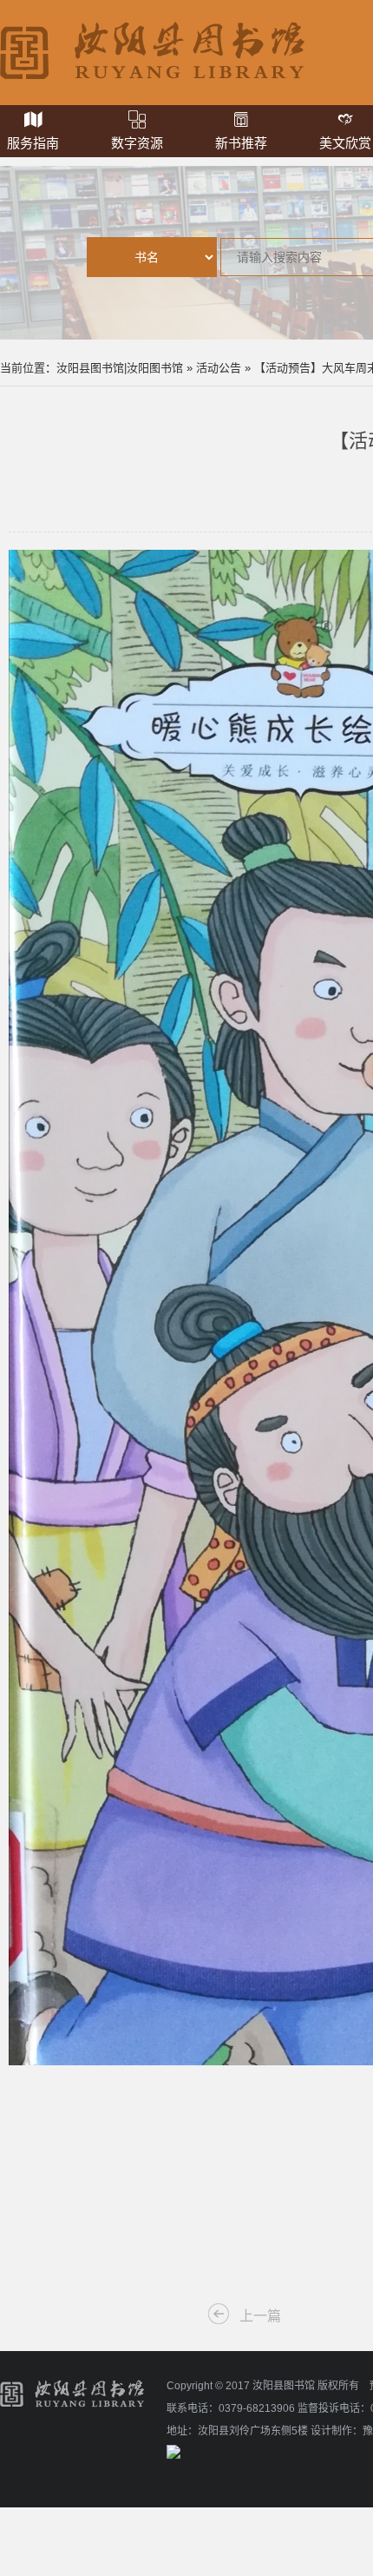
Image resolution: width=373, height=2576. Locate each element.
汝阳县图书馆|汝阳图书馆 (120, 368)
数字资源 (137, 143)
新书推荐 (241, 143)
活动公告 (219, 368)
